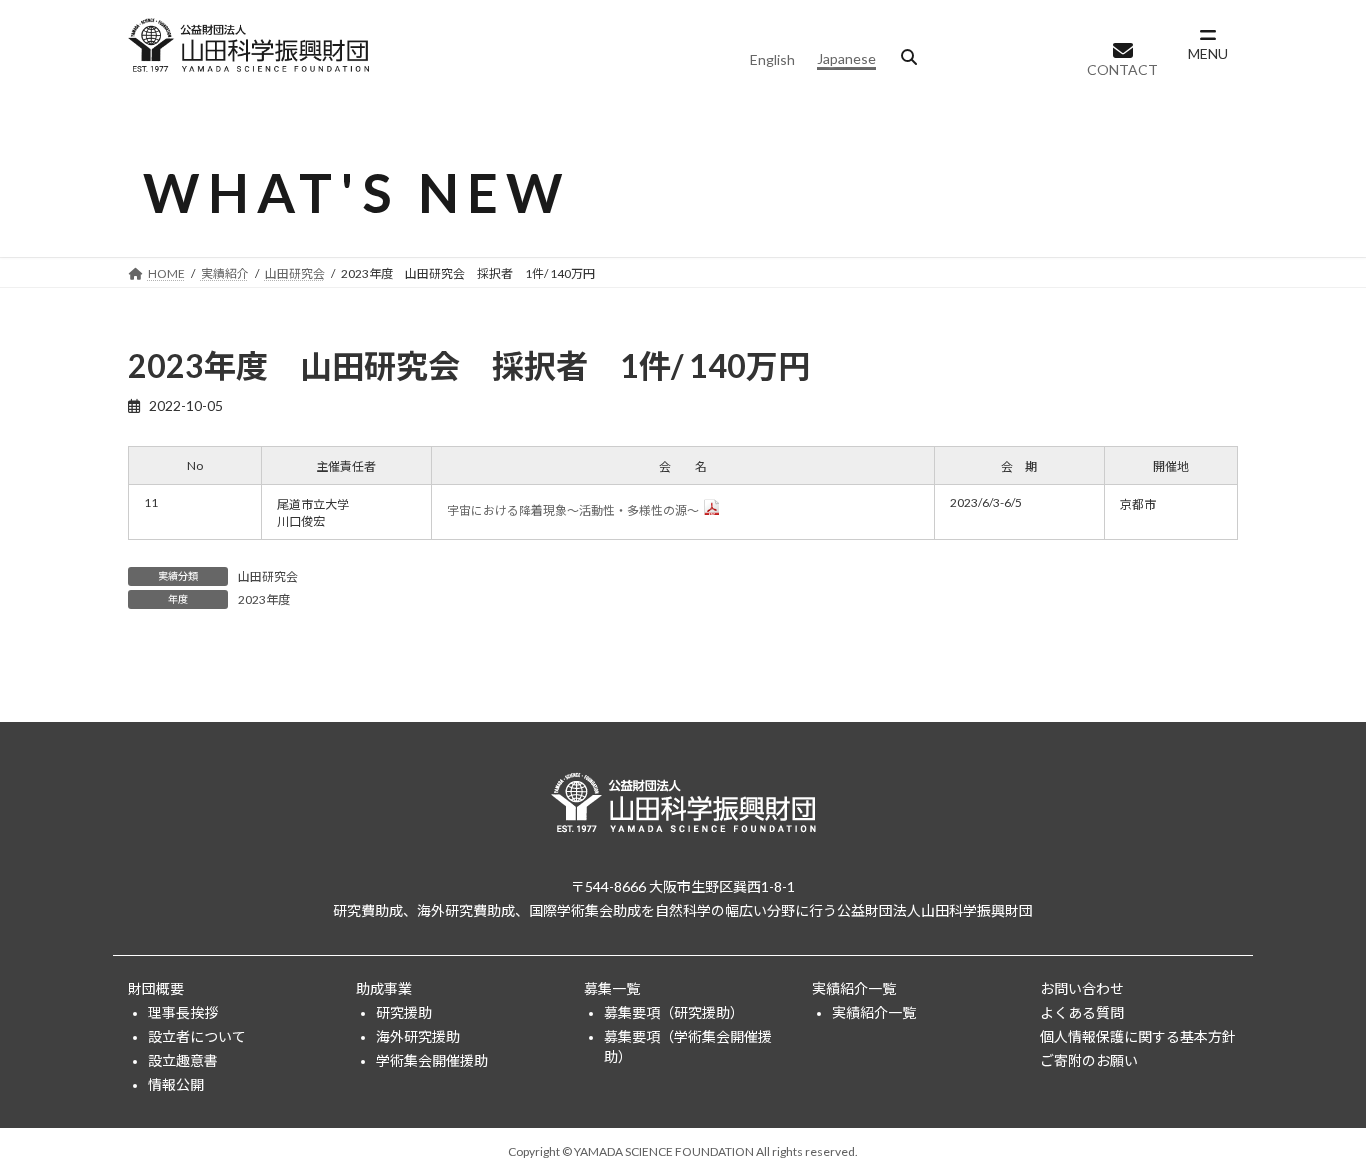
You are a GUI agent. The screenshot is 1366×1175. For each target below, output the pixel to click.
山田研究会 (268, 576)
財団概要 (156, 988)
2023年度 (264, 599)
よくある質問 (1082, 1012)
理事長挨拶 (183, 1012)
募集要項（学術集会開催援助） (688, 1046)
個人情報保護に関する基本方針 (1138, 1036)
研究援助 (404, 1012)
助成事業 (384, 988)
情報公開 (176, 1084)
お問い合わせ (1082, 988)
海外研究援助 (418, 1036)
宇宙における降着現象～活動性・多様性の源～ (573, 510)
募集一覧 (612, 988)
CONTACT (1122, 69)
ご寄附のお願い (1089, 1060)
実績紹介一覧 (854, 988)
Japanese (846, 58)
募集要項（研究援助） (674, 1012)
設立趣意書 (183, 1060)
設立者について (197, 1036)
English (772, 59)
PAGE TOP (1315, 1121)
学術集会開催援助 (432, 1060)
